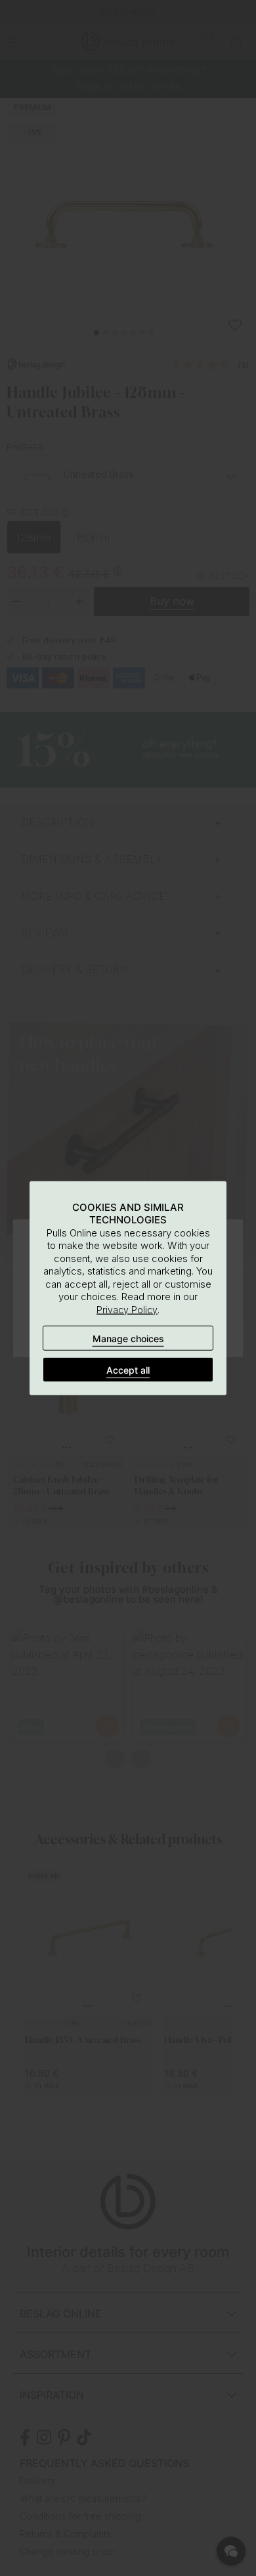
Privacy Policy (127, 1309)
